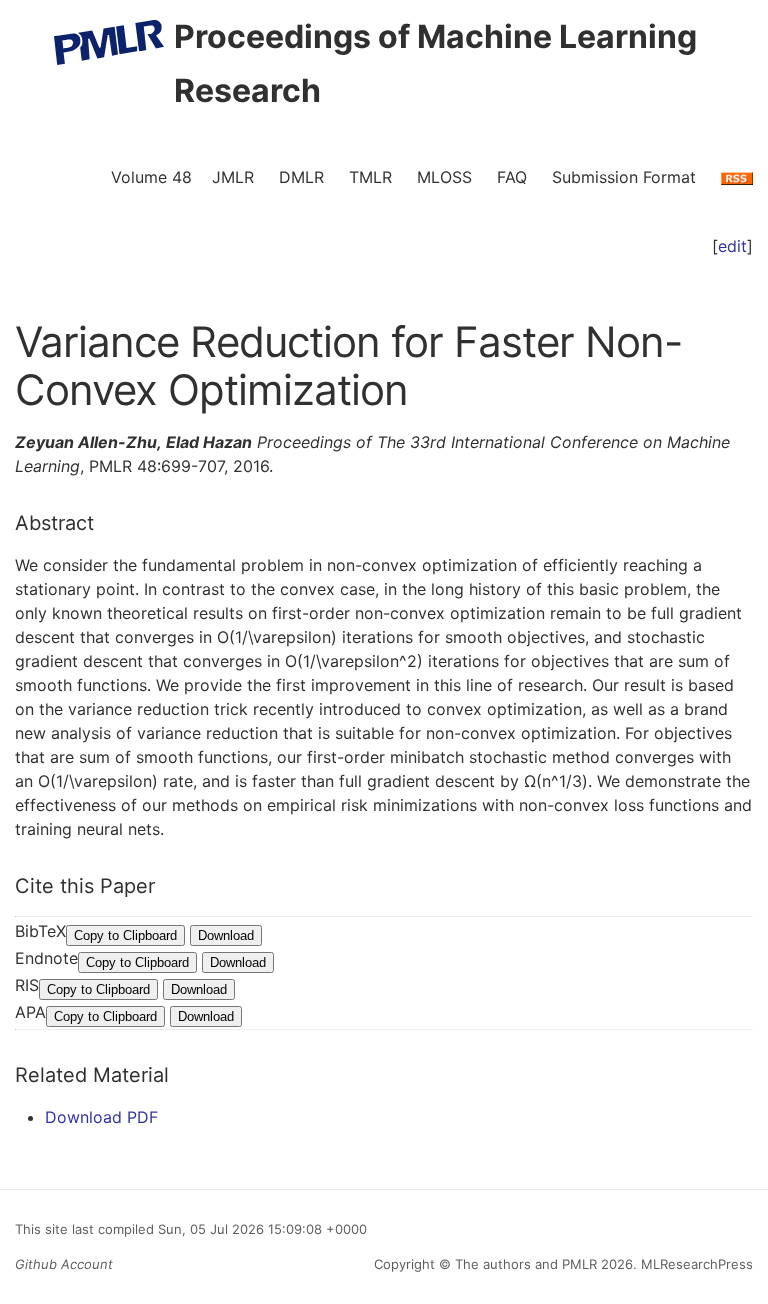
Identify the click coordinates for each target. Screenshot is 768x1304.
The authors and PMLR (526, 1264)
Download (226, 935)
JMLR (233, 177)
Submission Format (624, 177)
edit (732, 246)
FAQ (512, 177)
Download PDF (101, 1117)
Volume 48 (151, 177)
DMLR (301, 177)
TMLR (370, 177)
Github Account (64, 1264)
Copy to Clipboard (125, 935)
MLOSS (444, 177)
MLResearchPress (695, 1264)
